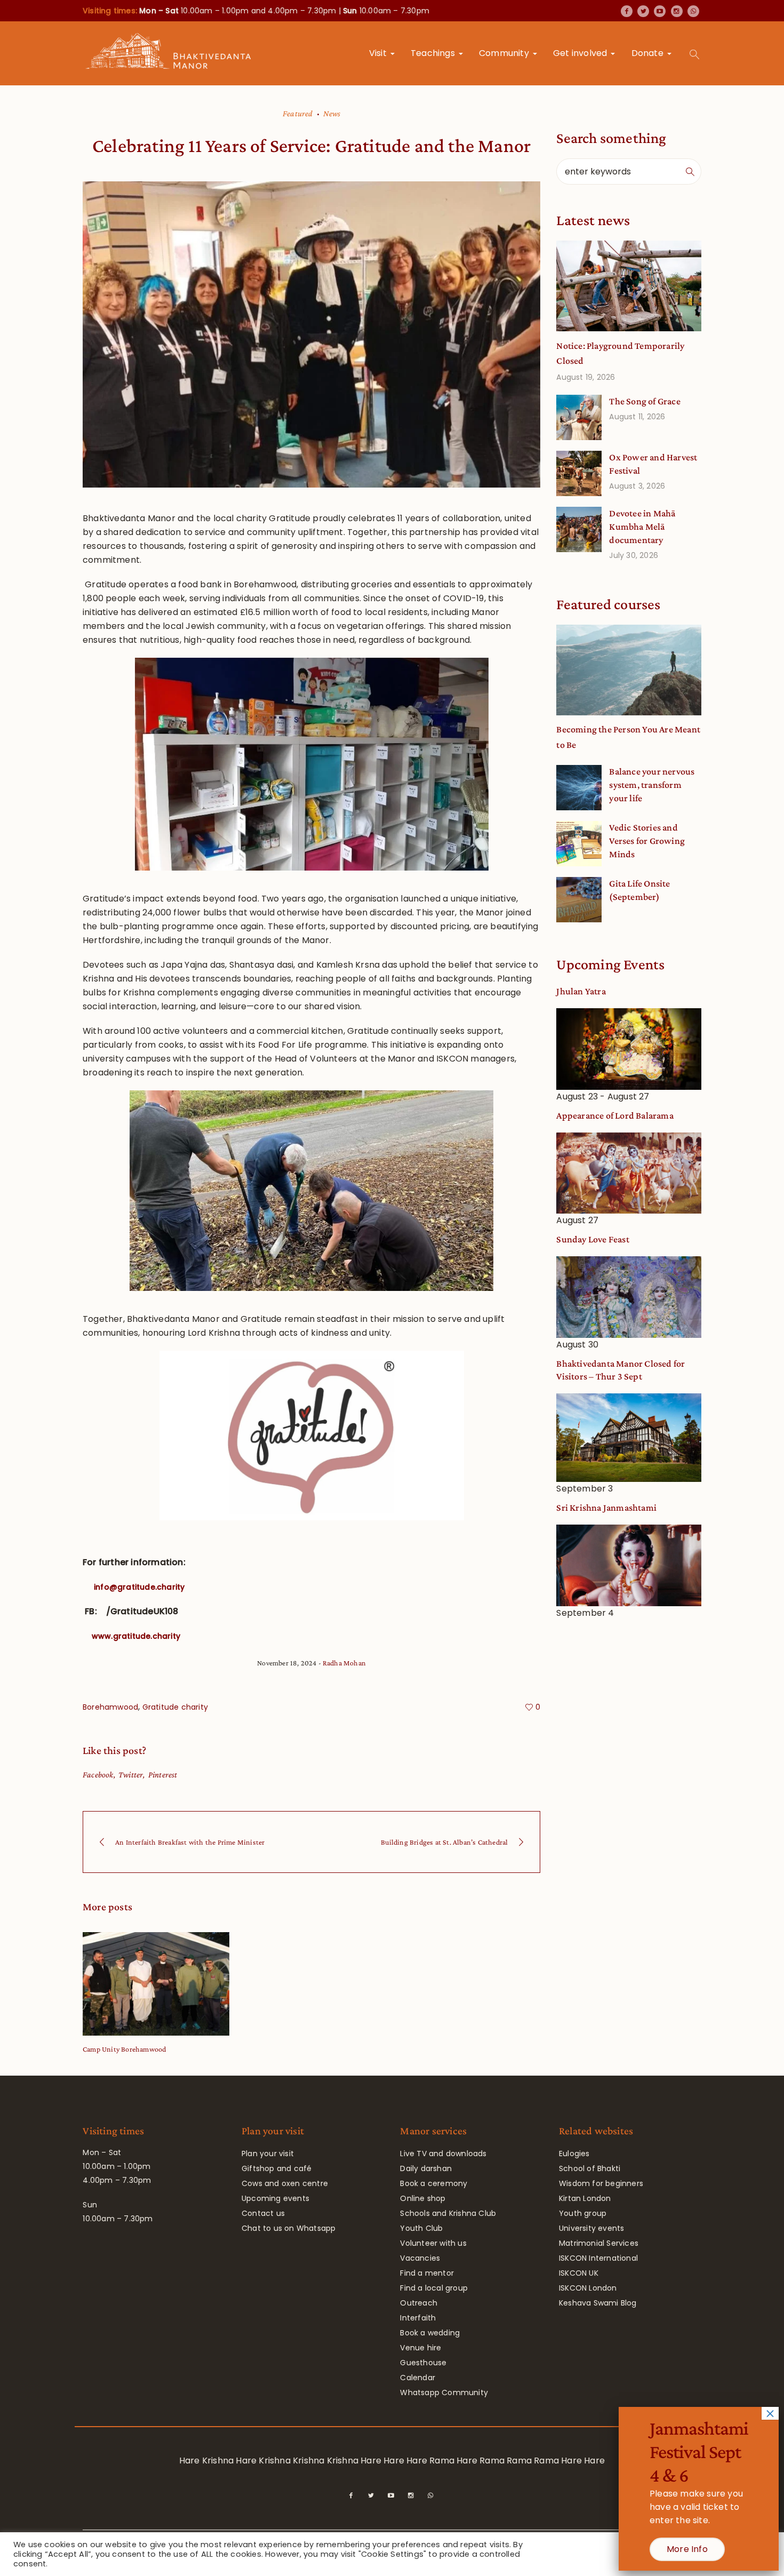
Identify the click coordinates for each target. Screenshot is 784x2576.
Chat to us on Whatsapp (289, 2228)
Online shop (423, 2198)
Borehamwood (110, 1707)
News (332, 113)
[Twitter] (643, 11)
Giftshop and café (277, 2168)
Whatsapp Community (444, 2392)
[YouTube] (660, 11)
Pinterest (163, 1775)
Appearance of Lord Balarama (615, 1115)
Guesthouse (423, 2363)
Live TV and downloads (443, 2154)
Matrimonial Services (599, 2243)
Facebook (98, 1775)
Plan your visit (268, 2154)
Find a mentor (427, 2273)
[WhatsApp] (693, 11)
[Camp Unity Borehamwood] (156, 1984)
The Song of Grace (645, 401)
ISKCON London (588, 2288)
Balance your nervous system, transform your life (652, 785)
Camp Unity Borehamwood (124, 2049)
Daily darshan (426, 2168)
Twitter (131, 1775)
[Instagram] (677, 11)
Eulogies (574, 2154)
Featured (298, 113)
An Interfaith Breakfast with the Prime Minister (190, 1842)
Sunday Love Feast (593, 1239)
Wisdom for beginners (601, 2183)
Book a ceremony (434, 2183)
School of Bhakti (590, 2168)
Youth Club (421, 2228)
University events (591, 2228)
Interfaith (418, 2318)
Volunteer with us (433, 2243)
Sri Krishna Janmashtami (606, 1508)
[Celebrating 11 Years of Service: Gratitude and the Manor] (311, 334)
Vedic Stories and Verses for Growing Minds (647, 841)
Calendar (418, 2378)
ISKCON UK (579, 2273)
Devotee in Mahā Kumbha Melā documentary (642, 527)
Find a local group (434, 2288)
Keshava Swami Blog (598, 2303)
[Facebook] (627, 11)
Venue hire (421, 2348)
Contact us (263, 2213)
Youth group (583, 2213)
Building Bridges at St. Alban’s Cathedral (444, 1842)
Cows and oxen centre (285, 2183)
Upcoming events (275, 2198)
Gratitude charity (175, 1707)
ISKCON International (598, 2258)
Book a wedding (430, 2333)
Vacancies (420, 2258)
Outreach (419, 2303)
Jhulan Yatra (581, 991)
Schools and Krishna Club (448, 2213)
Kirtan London (585, 2198)
